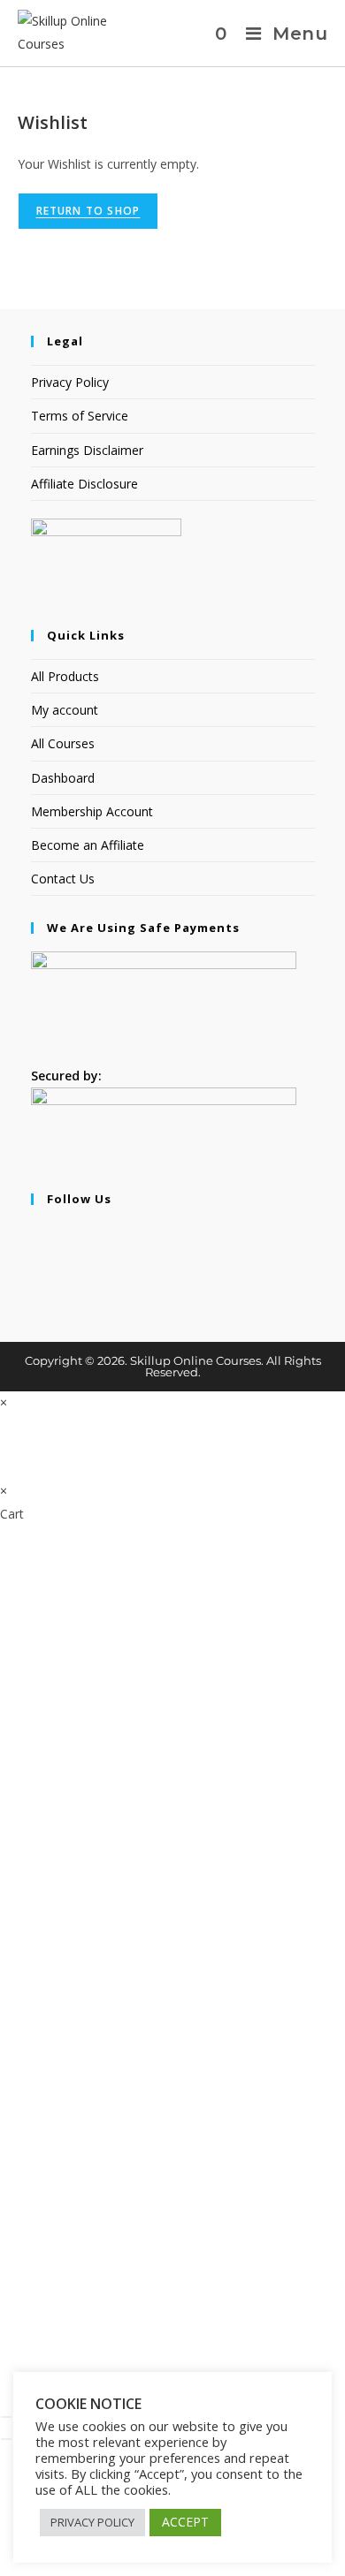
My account (65, 710)
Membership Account (92, 811)
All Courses (63, 743)
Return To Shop (88, 211)
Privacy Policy (70, 382)
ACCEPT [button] (185, 2522)
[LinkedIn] (36, 1278)
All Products (65, 676)
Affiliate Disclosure (84, 484)
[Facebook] (36, 1234)
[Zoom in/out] (6, 2417)
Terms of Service (80, 416)
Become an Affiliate (88, 845)
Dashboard (63, 778)
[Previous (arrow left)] (6, 2439)
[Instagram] (36, 1256)
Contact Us (63, 879)
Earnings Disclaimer (87, 450)
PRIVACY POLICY (92, 2522)
